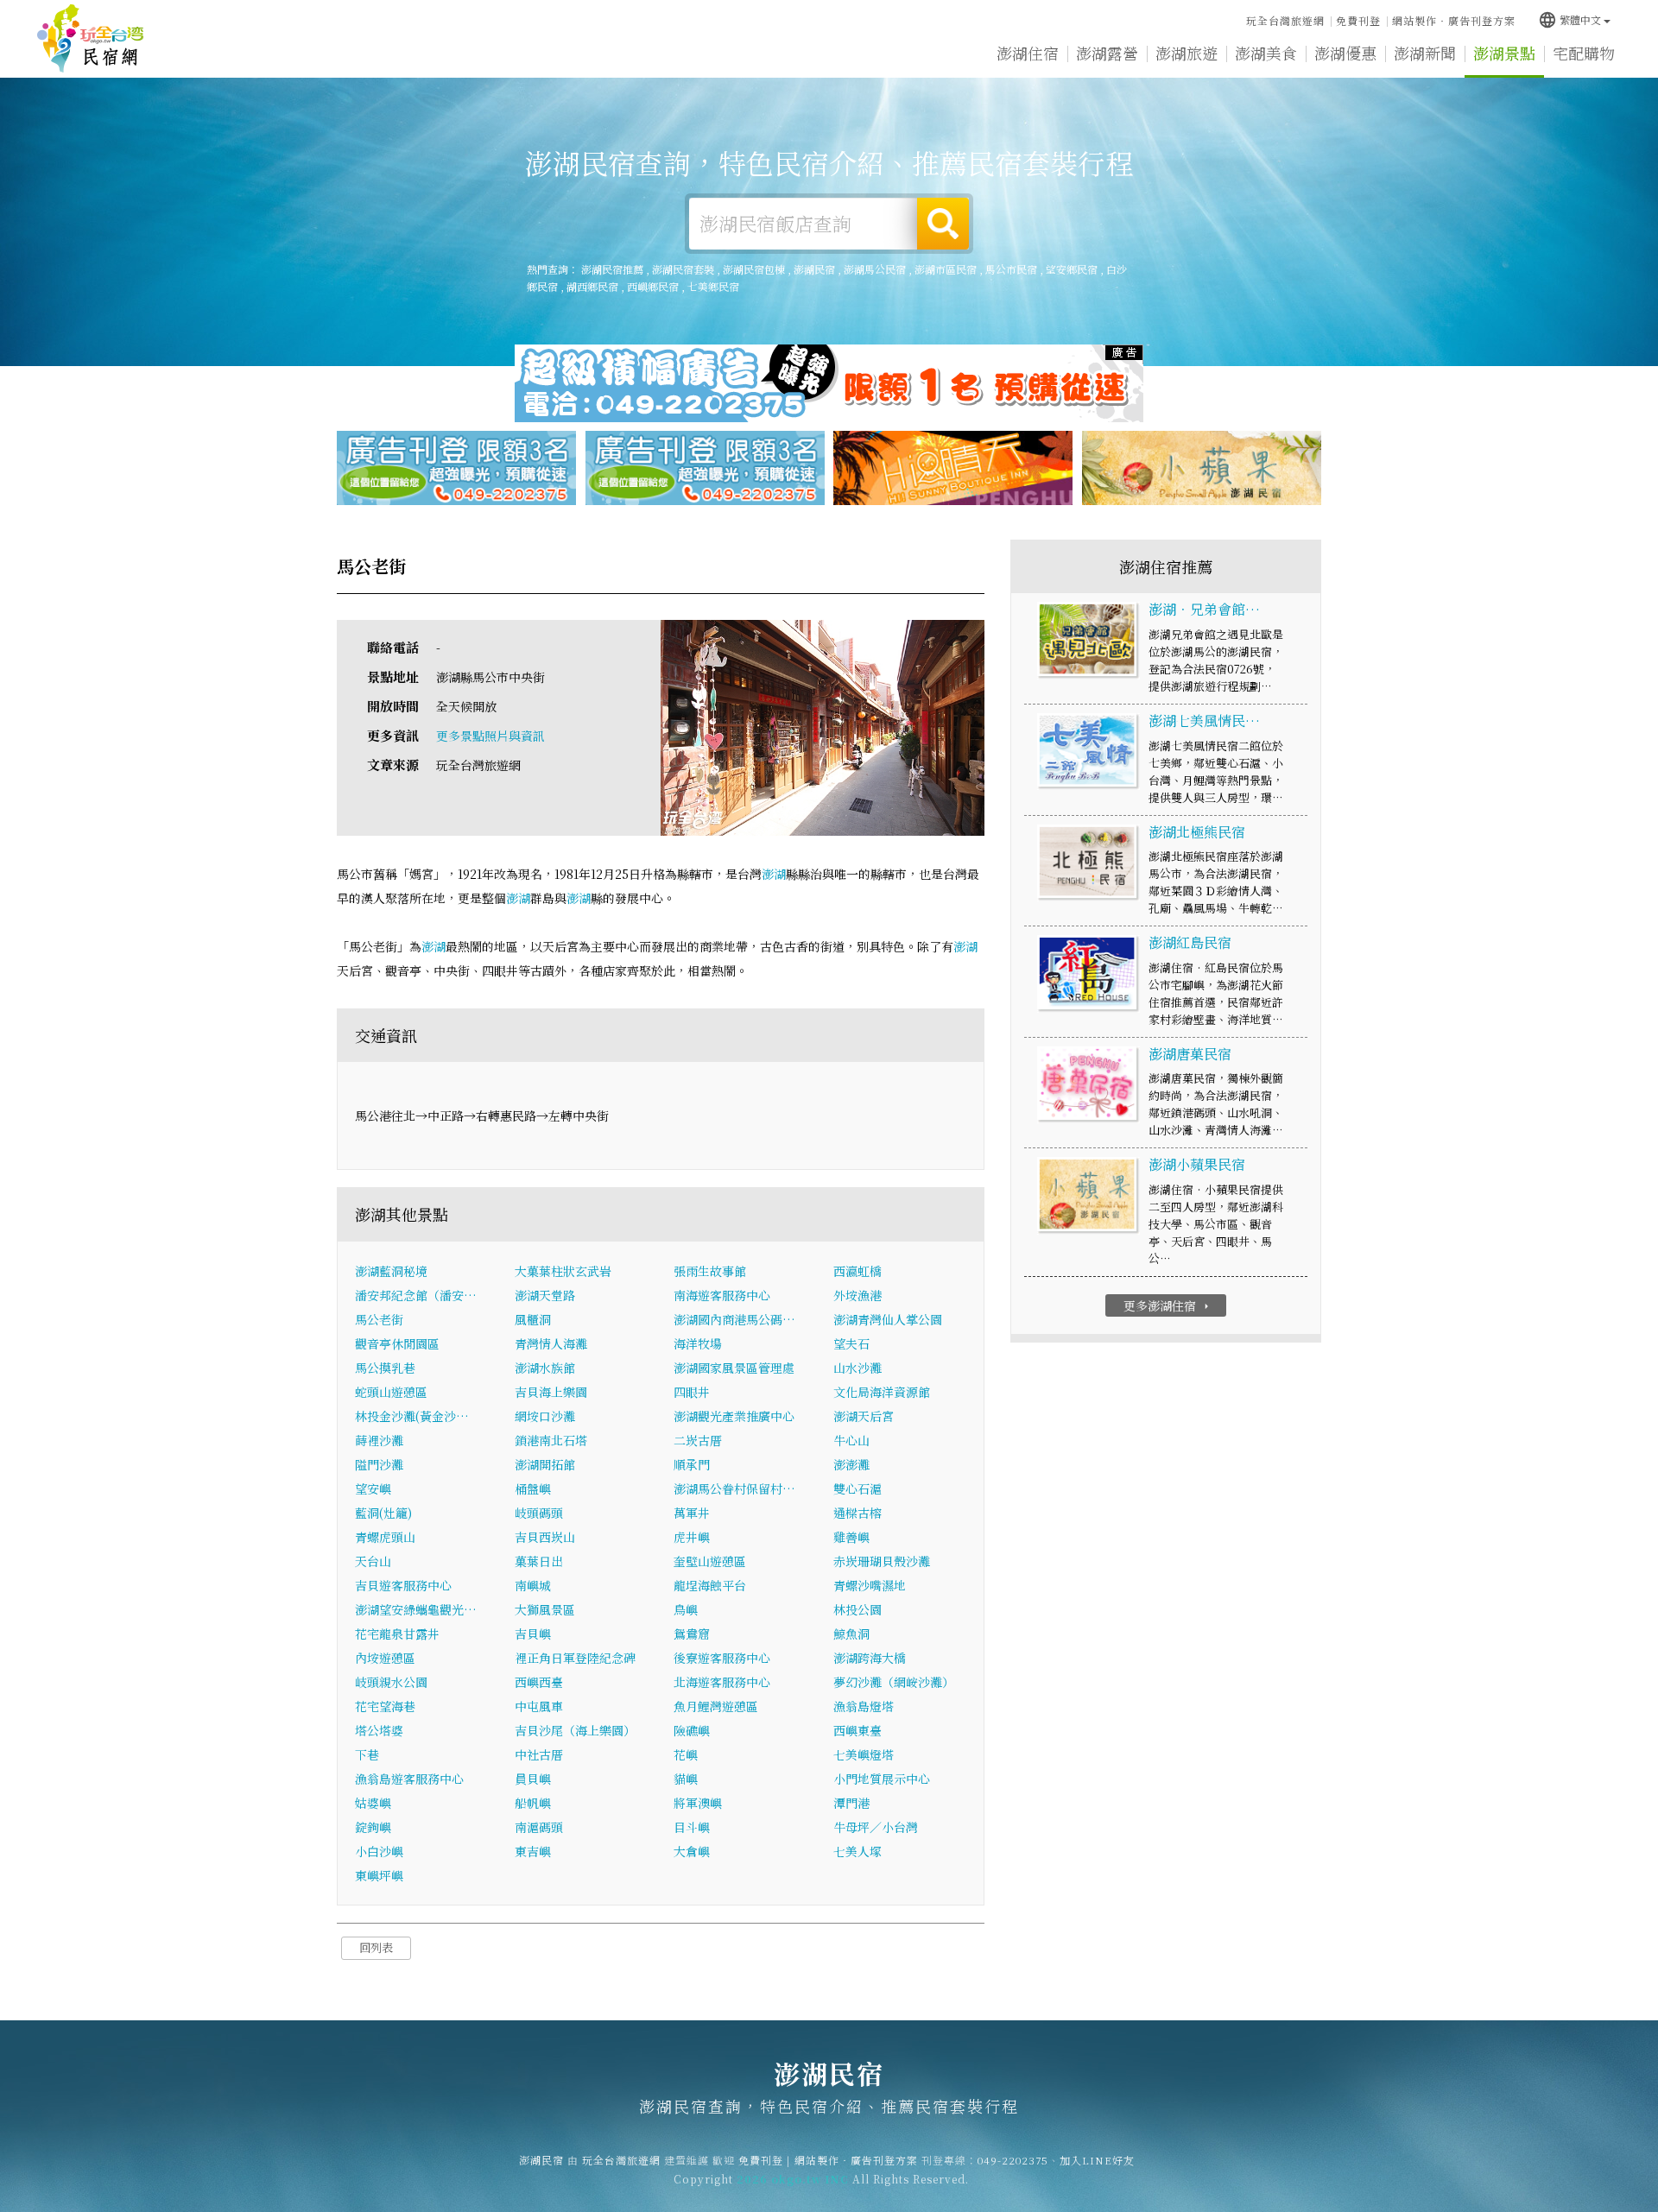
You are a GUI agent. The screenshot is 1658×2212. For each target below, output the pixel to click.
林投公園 (857, 1609)
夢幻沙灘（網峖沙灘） (894, 1682)
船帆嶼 (533, 1803)
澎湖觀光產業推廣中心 (734, 1416)
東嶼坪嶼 (379, 1875)
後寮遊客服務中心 (722, 1658)
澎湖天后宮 (864, 1416)
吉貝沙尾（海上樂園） (575, 1730)
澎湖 (774, 874)
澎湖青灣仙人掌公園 (888, 1319)
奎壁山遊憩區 (710, 1561)
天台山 (373, 1561)
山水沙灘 (857, 1368)
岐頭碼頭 (539, 1513)
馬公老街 (379, 1319)
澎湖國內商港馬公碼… (734, 1319)
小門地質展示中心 (882, 1779)
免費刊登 (1358, 20)
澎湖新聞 (1425, 53)
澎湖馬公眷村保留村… (734, 1488)
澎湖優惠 (1345, 53)
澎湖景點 (1504, 53)
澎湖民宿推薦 (612, 269)
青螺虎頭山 (385, 1537)
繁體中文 (1569, 19)
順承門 (692, 1464)
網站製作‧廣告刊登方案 (1454, 20)
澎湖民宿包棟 (754, 269)
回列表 (376, 1947)
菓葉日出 (539, 1561)
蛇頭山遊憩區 (391, 1392)
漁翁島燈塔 (864, 1706)
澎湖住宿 (1028, 53)
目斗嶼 (692, 1827)
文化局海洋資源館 (882, 1392)
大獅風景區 (545, 1609)
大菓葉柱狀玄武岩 (563, 1271)
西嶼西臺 (539, 1682)
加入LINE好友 (1097, 2160)
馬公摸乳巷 (385, 1368)
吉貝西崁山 (545, 1537)
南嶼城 (533, 1585)
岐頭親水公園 (391, 1682)
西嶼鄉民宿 (653, 286)
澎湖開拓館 (545, 1464)
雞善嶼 (851, 1537)
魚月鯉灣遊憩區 (716, 1706)
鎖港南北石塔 (551, 1440)
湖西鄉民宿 (592, 286)
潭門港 (851, 1803)
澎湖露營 (1107, 53)
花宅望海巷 (385, 1706)
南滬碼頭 (539, 1827)
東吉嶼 (533, 1851)
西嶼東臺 (857, 1730)
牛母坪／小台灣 (876, 1827)
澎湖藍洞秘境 (391, 1271)
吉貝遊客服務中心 (403, 1585)
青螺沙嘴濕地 (870, 1585)
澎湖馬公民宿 (875, 269)
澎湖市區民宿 (946, 269)
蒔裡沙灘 (379, 1440)
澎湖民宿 (91, 39)
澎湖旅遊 (1187, 53)
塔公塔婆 (379, 1730)
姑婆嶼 (373, 1803)
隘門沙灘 (379, 1464)
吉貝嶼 (533, 1634)
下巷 (367, 1754)
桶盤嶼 (533, 1488)
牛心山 (851, 1440)
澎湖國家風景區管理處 (734, 1368)
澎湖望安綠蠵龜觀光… (416, 1609)
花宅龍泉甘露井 (397, 1634)
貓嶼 (686, 1779)
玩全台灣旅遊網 (1285, 20)
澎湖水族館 (545, 1368)
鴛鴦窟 (692, 1634)
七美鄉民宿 (713, 286)
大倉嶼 (692, 1851)
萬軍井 (692, 1513)
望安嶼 (373, 1488)
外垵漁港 (857, 1295)
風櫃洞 (533, 1319)
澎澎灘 (851, 1464)
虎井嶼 (692, 1537)
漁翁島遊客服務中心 (409, 1779)
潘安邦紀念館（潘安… (416, 1295)
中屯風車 (539, 1706)
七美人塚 (857, 1851)
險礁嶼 (692, 1730)
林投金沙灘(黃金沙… (412, 1416)
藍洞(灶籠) (383, 1513)
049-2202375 (1013, 2160)
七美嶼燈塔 (864, 1754)
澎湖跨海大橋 (870, 1658)
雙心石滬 (857, 1488)
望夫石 (851, 1343)
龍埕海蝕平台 (710, 1585)
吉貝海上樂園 (551, 1392)
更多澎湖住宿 (1168, 1305)
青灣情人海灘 (551, 1343)
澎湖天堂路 (545, 1295)
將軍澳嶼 (698, 1803)
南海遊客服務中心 (722, 1295)
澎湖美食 (1266, 53)
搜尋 (943, 224)
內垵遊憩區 (385, 1658)
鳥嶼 (686, 1609)
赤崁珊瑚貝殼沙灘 (882, 1561)
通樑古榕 (857, 1513)
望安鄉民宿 (1072, 269)
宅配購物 (1584, 53)
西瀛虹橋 (857, 1271)
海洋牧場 (698, 1343)
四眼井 (692, 1392)
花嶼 (686, 1754)
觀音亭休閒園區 (397, 1343)
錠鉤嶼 (373, 1827)
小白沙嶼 (379, 1851)
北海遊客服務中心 (722, 1682)
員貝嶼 (533, 1779)
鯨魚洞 (851, 1634)
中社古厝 (539, 1754)
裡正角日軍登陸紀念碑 (575, 1658)
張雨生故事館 (710, 1271)
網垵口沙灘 (545, 1416)
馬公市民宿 (1011, 269)
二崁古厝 (698, 1440)
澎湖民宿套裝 (683, 269)
